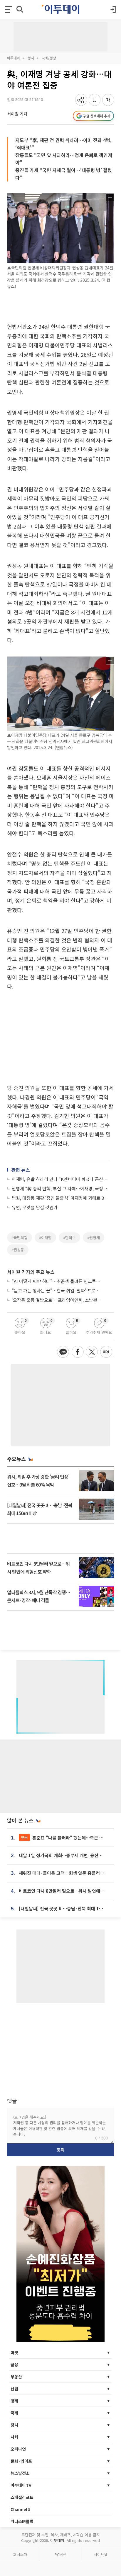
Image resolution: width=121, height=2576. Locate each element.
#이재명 (45, 1238)
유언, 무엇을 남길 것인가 (35, 1207)
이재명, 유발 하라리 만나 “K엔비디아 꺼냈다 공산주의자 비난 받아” (61, 1179)
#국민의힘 (20, 1238)
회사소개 (20, 2554)
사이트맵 (101, 2554)
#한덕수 (69, 1238)
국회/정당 (49, 58)
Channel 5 (21, 2509)
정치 (31, 58)
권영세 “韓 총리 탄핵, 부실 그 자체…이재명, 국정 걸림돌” (61, 1188)
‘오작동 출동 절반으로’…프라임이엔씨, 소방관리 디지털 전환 (58, 1300)
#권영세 (94, 1238)
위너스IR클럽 (22, 2521)
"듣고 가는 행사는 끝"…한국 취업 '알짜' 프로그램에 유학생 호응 (58, 1291)
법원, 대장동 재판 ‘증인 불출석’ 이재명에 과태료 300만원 (61, 1198)
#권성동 (18, 1250)
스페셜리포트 (22, 2497)
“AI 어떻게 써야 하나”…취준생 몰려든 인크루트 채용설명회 (58, 1281)
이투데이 (14, 58)
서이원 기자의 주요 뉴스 (31, 1272)
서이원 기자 (17, 114)
